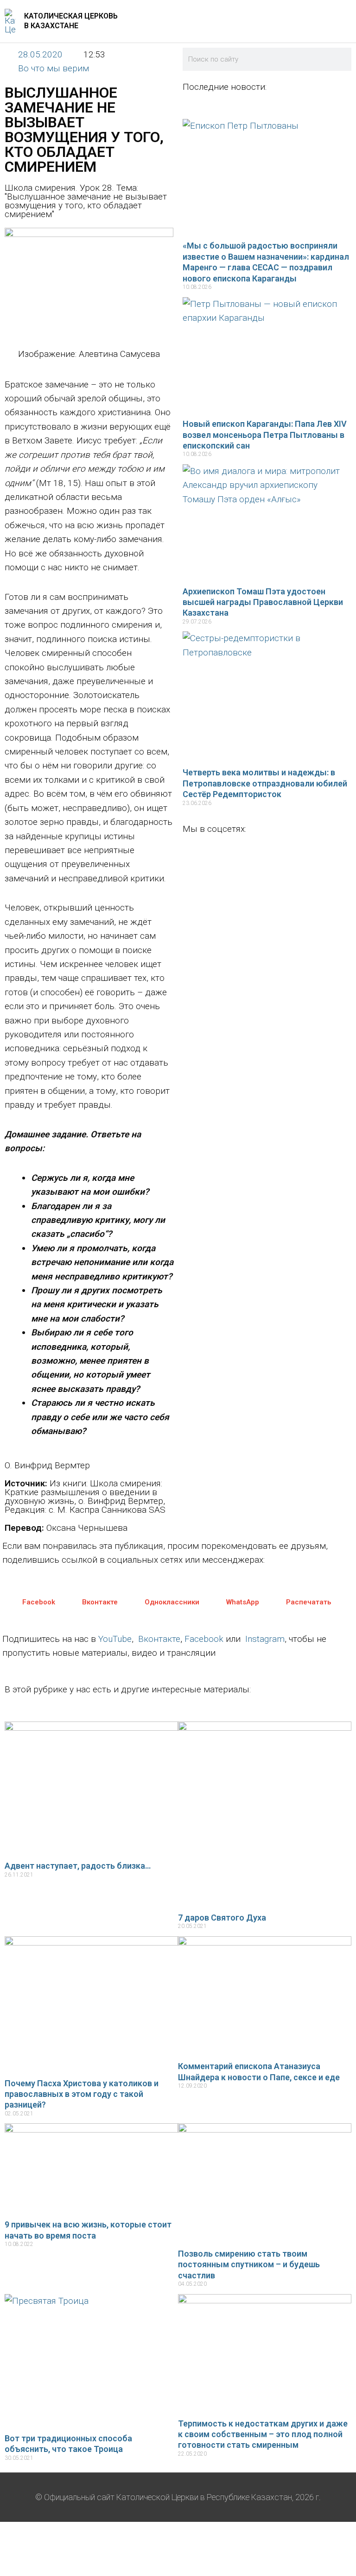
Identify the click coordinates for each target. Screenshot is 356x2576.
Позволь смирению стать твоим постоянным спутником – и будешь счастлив (249, 2264)
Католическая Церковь (71, 16)
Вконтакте (159, 1639)
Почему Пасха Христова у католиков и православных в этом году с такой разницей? (82, 2094)
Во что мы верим (54, 68)
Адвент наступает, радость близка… (78, 1866)
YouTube (115, 1639)
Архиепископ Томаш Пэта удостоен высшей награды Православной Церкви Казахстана (263, 602)
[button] (32, 1602)
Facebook (204, 1639)
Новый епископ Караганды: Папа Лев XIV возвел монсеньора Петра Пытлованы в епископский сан (265, 435)
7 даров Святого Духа (222, 1918)
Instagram (265, 1639)
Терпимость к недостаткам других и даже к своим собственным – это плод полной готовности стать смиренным (263, 2434)
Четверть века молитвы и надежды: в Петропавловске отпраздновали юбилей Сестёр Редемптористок (265, 783)
